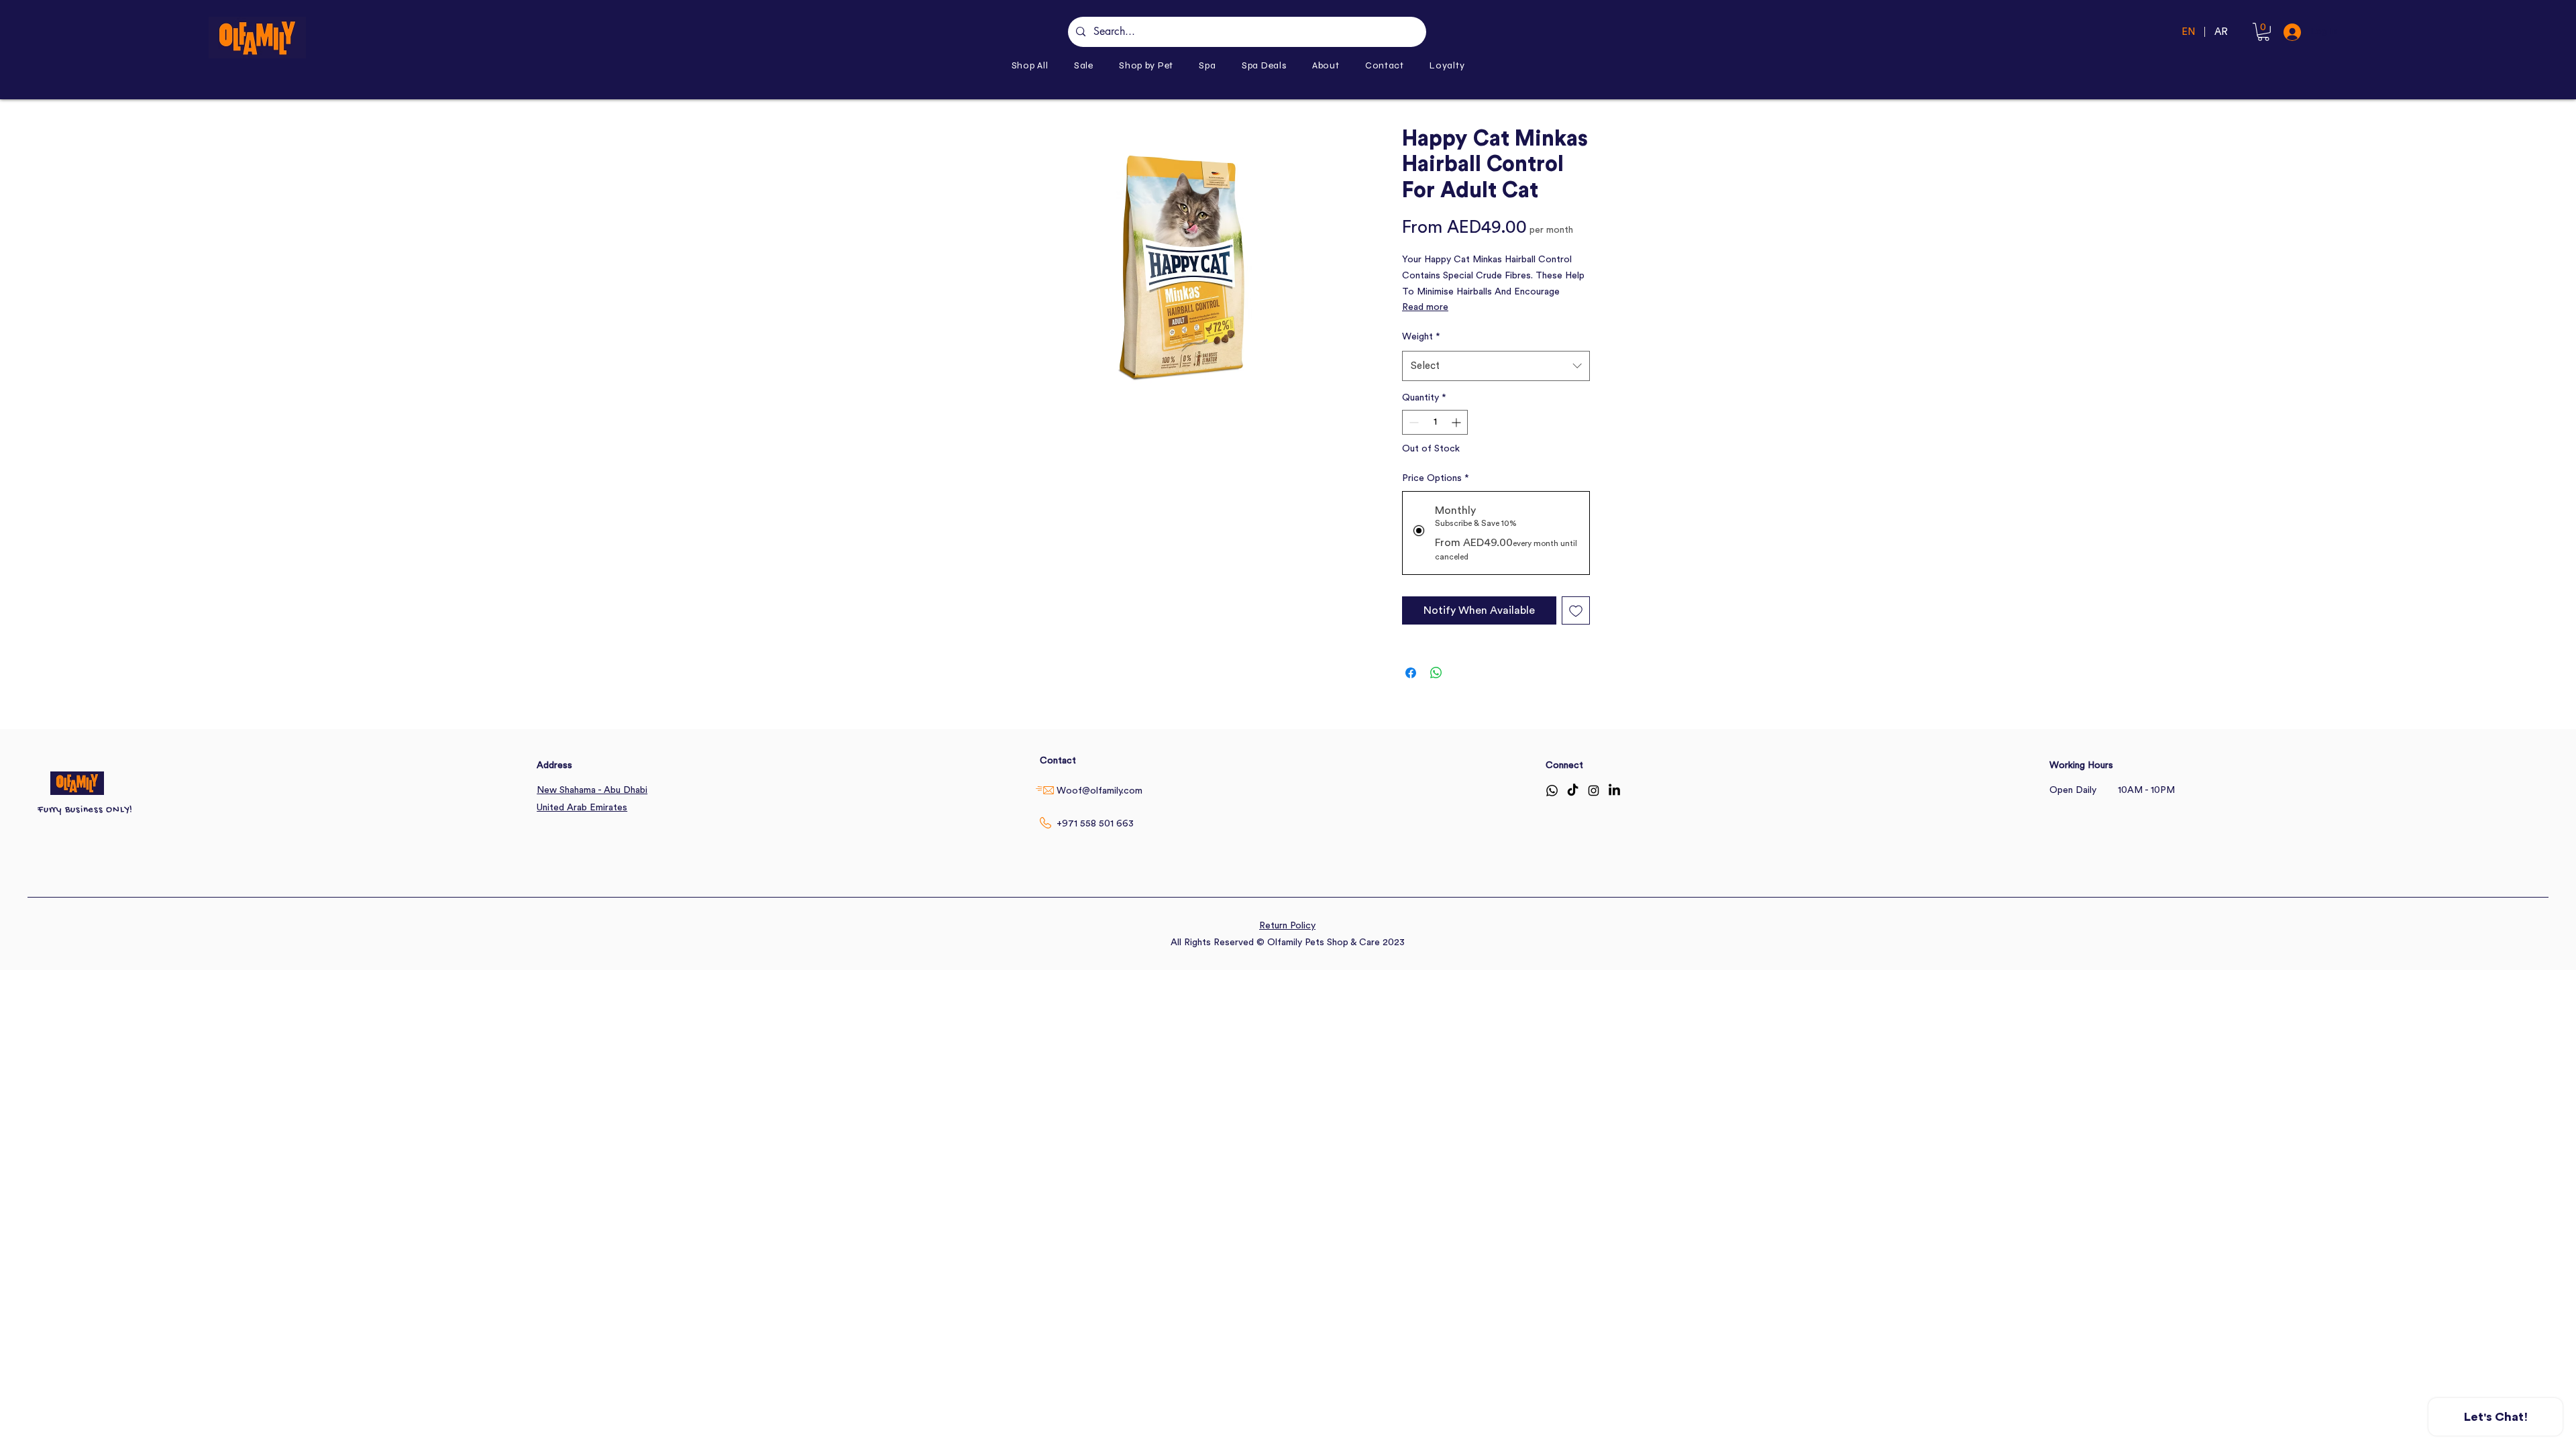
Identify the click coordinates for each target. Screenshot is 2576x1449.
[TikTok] (1573, 791)
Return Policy (1287, 926)
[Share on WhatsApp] (1436, 673)
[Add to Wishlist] (1576, 610)
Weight (1421, 337)
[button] (1146, 65)
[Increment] (1457, 422)
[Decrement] (1412, 422)
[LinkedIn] (1614, 791)
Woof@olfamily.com (1099, 791)
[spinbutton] (1435, 422)
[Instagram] (1594, 791)
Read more (1425, 307)
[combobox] (1496, 366)
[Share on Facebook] (1411, 673)
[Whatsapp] (1552, 791)
